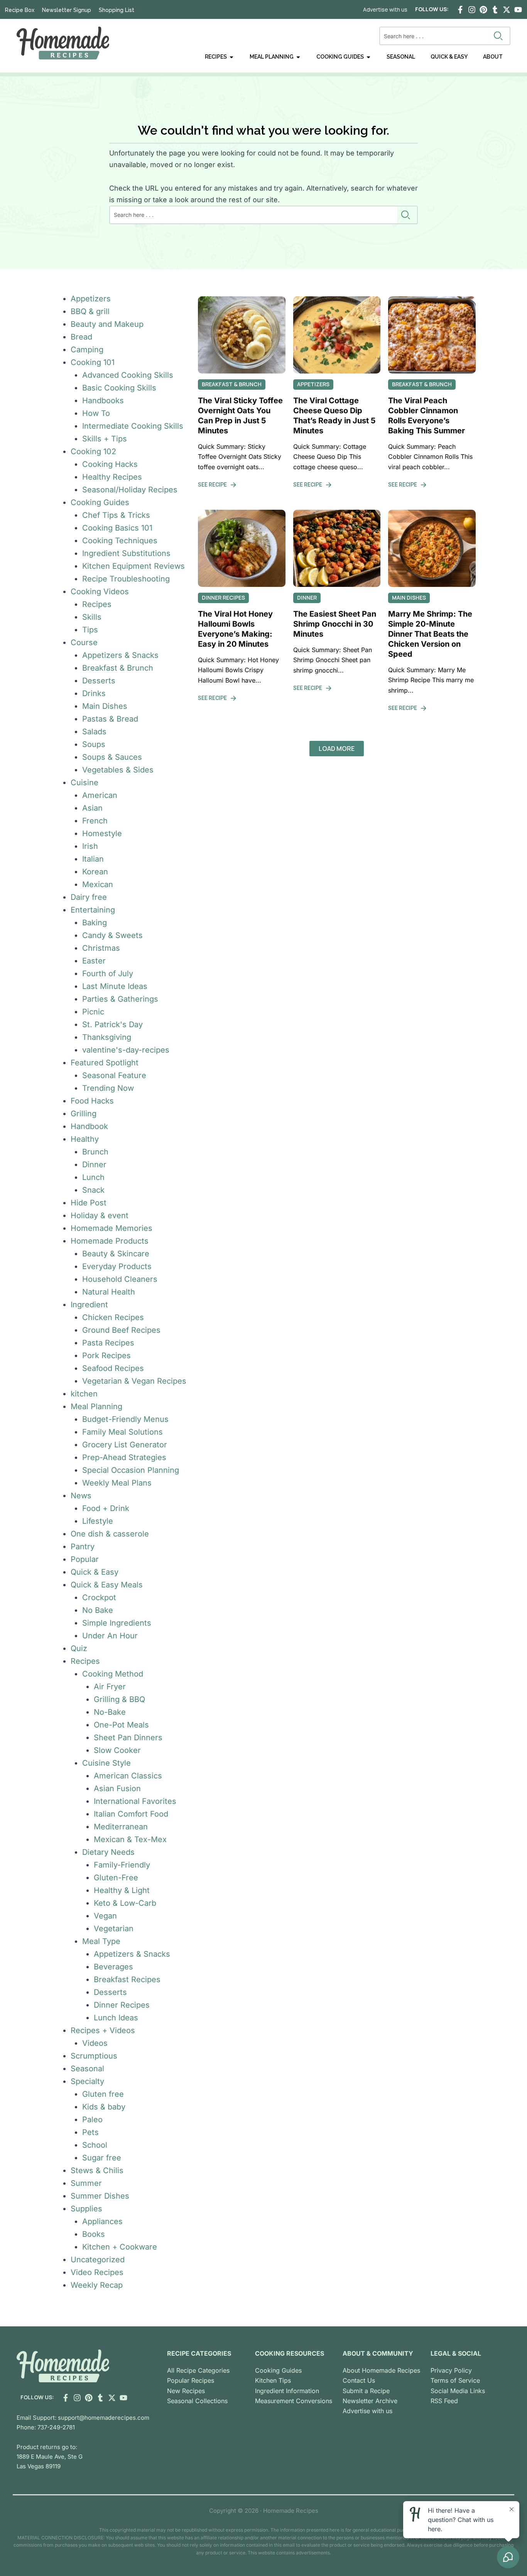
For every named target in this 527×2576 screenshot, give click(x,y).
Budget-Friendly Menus (125, 1419)
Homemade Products (110, 1241)
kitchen (84, 1394)
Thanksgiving (107, 1037)
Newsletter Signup (67, 10)
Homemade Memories (111, 1228)
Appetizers (91, 299)
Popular (85, 1559)
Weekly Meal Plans (117, 1483)
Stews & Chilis (97, 2170)
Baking (95, 923)
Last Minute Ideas (115, 986)
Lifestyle (98, 1521)
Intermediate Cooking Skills (133, 426)
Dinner (94, 1165)
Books (94, 2234)
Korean (95, 872)
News (81, 1496)
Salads (94, 732)
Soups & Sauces (112, 757)
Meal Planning (96, 1406)
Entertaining (93, 910)
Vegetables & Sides (118, 770)
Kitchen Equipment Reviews (133, 566)
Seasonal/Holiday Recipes (130, 490)
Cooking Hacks (110, 464)
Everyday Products (117, 1266)
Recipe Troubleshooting (126, 579)
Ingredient (89, 1305)
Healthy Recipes (112, 477)
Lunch (93, 1177)
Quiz (79, 1648)
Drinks (94, 693)
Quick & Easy (95, 1572)
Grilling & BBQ (119, 1699)
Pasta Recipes (108, 1343)
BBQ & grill (90, 311)
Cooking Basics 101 (117, 528)
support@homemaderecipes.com (104, 2418)
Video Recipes (97, 2272)
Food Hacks (92, 1101)
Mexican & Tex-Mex (130, 1839)
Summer (86, 2183)
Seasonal (87, 2069)
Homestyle (102, 833)
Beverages (113, 1967)
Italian (93, 859)
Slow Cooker (117, 1750)
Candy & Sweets (112, 935)
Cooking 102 (93, 451)
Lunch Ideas (116, 2018)
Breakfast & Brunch (118, 668)
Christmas (101, 948)
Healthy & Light (122, 1890)
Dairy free (89, 897)
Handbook (89, 1126)
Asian (92, 808)
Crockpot (99, 1597)
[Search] (500, 36)
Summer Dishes (100, 2196)
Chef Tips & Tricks (116, 515)
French (95, 821)
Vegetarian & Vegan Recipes (134, 1381)
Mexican (98, 884)
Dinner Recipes (122, 2005)
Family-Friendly (122, 1865)
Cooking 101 (93, 362)
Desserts (99, 681)
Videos (95, 2043)
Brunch (95, 1152)
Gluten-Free (116, 1878)
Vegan (105, 1916)
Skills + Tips (105, 439)
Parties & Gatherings (120, 999)
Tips (90, 630)
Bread (81, 337)
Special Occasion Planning (131, 1470)
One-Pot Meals (121, 1725)
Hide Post (89, 1203)
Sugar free (102, 2158)
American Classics (128, 1776)
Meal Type (101, 1941)
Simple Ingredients (117, 1623)
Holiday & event (100, 1215)
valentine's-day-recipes (126, 1050)
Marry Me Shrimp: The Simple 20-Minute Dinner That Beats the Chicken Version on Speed (430, 634)
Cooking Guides (100, 502)
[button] (337, 749)
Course (84, 642)
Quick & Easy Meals (107, 1585)
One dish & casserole (110, 1534)
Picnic (93, 1012)
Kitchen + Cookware (120, 2247)
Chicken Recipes (113, 1317)
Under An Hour (110, 1636)
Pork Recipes (106, 1356)
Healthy (85, 1139)
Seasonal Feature (114, 1075)
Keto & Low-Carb (125, 1903)
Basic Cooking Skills (119, 388)
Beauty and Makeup (107, 324)
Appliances (102, 2221)
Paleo (92, 2120)
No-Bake (110, 1712)
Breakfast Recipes (127, 1979)
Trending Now (108, 1088)
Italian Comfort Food (131, 1814)
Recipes (97, 604)
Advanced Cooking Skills (128, 375)
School (95, 2145)
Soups (94, 744)
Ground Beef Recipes (121, 1330)
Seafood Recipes (113, 1368)
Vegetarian (114, 1929)
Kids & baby (104, 2107)
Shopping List (117, 10)
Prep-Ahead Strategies (124, 1457)
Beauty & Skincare (116, 1254)
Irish (90, 846)
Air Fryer (110, 1687)
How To (96, 413)
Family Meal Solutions (122, 1432)
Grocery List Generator (125, 1445)
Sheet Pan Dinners (128, 1738)
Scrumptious (94, 2056)
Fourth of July (108, 974)
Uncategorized (98, 2260)
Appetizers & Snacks (120, 655)
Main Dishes (105, 706)
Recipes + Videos (103, 2030)
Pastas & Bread (110, 719)
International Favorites (135, 1801)
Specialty (87, 2081)
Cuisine (84, 783)
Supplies (86, 2209)
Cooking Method (113, 1674)
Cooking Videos (100, 592)
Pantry (83, 1547)
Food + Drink (106, 1508)
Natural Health (109, 1292)
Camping (87, 350)
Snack (93, 1190)
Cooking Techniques (120, 541)
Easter (94, 961)
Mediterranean (121, 1827)
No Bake (98, 1610)
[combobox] (435, 36)
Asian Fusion (117, 1788)
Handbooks (103, 401)
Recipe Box (20, 10)
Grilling (84, 1114)
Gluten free (103, 2094)
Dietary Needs (108, 1852)
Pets (90, 2132)
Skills (92, 617)
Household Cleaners (120, 1279)
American (100, 795)
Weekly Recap (97, 2285)
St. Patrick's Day (112, 1024)
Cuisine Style (106, 1763)
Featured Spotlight (105, 1063)
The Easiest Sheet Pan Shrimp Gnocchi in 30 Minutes (335, 624)
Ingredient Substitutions (126, 553)
